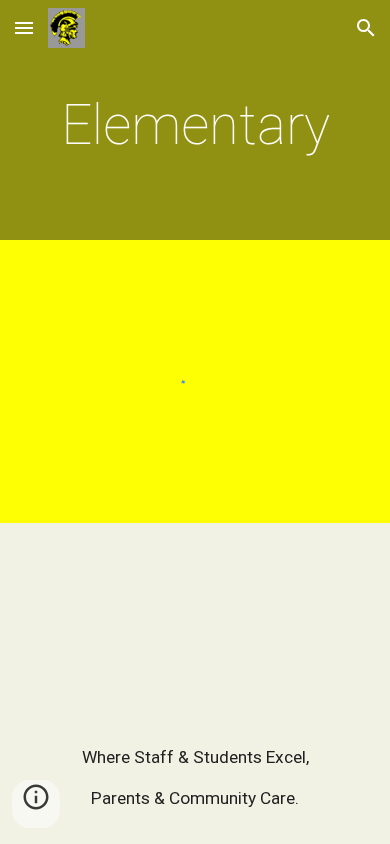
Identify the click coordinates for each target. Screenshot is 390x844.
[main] (195, 125)
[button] (24, 27)
